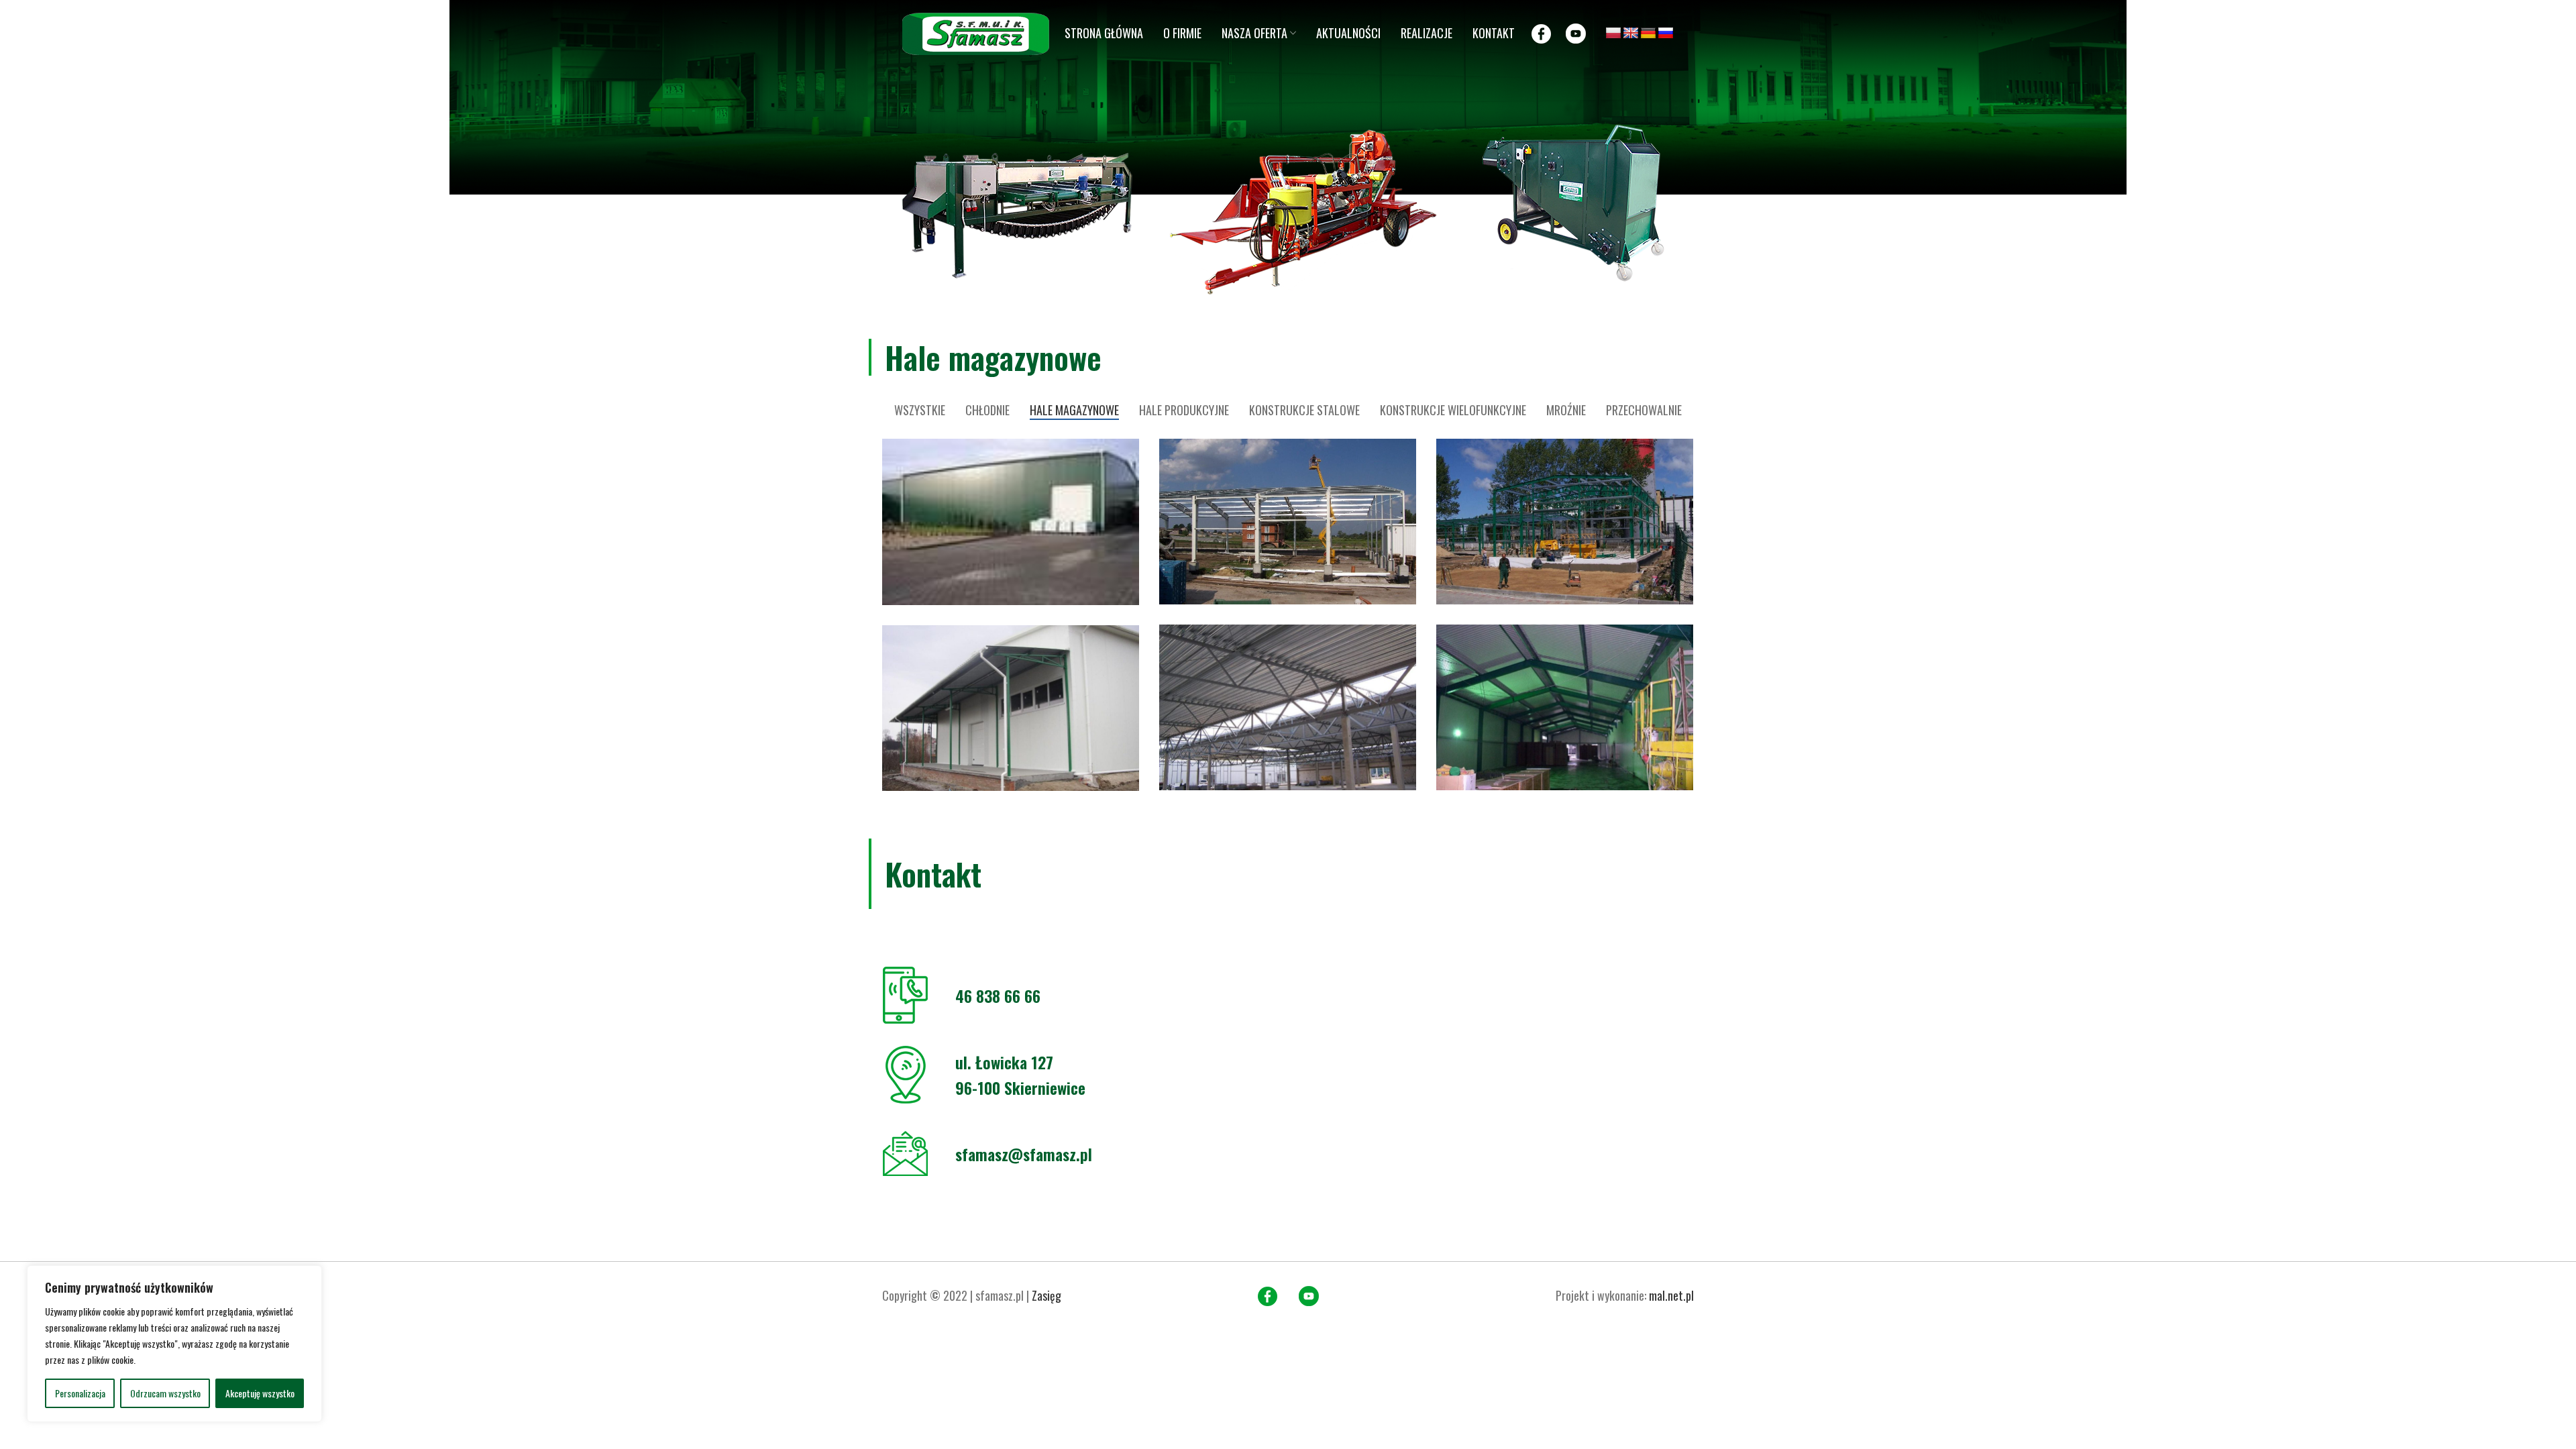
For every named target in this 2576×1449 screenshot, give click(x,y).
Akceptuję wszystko (260, 1393)
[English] (1631, 34)
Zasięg (1046, 1295)
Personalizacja (80, 1393)
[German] (1648, 34)
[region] (174, 1344)
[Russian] (1666, 34)
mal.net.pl (1671, 1295)
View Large (1129, 449)
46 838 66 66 (998, 996)
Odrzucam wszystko (165, 1393)
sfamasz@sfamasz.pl (1024, 1154)
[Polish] (1613, 34)
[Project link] (1011, 522)
